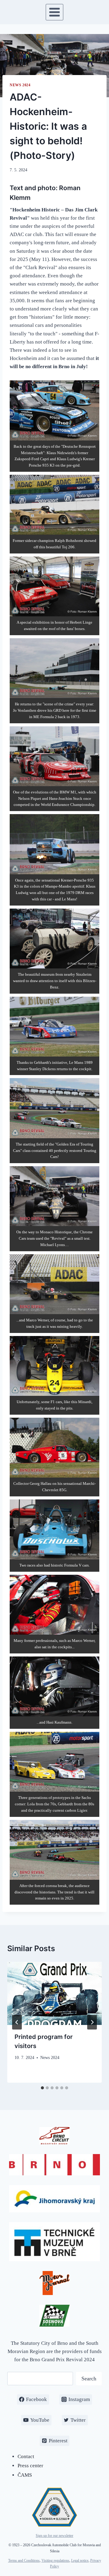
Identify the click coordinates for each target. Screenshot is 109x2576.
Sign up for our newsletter (54, 2536)
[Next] (92, 2022)
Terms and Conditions (24, 2561)
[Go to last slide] (17, 2022)
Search (89, 2379)
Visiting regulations (55, 2561)
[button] (54, 426)
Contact (26, 2456)
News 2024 (20, 85)
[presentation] (54, 1993)
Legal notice (80, 2561)
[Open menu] (55, 12)
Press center (30, 2466)
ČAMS (25, 2475)
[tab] (42, 2088)
